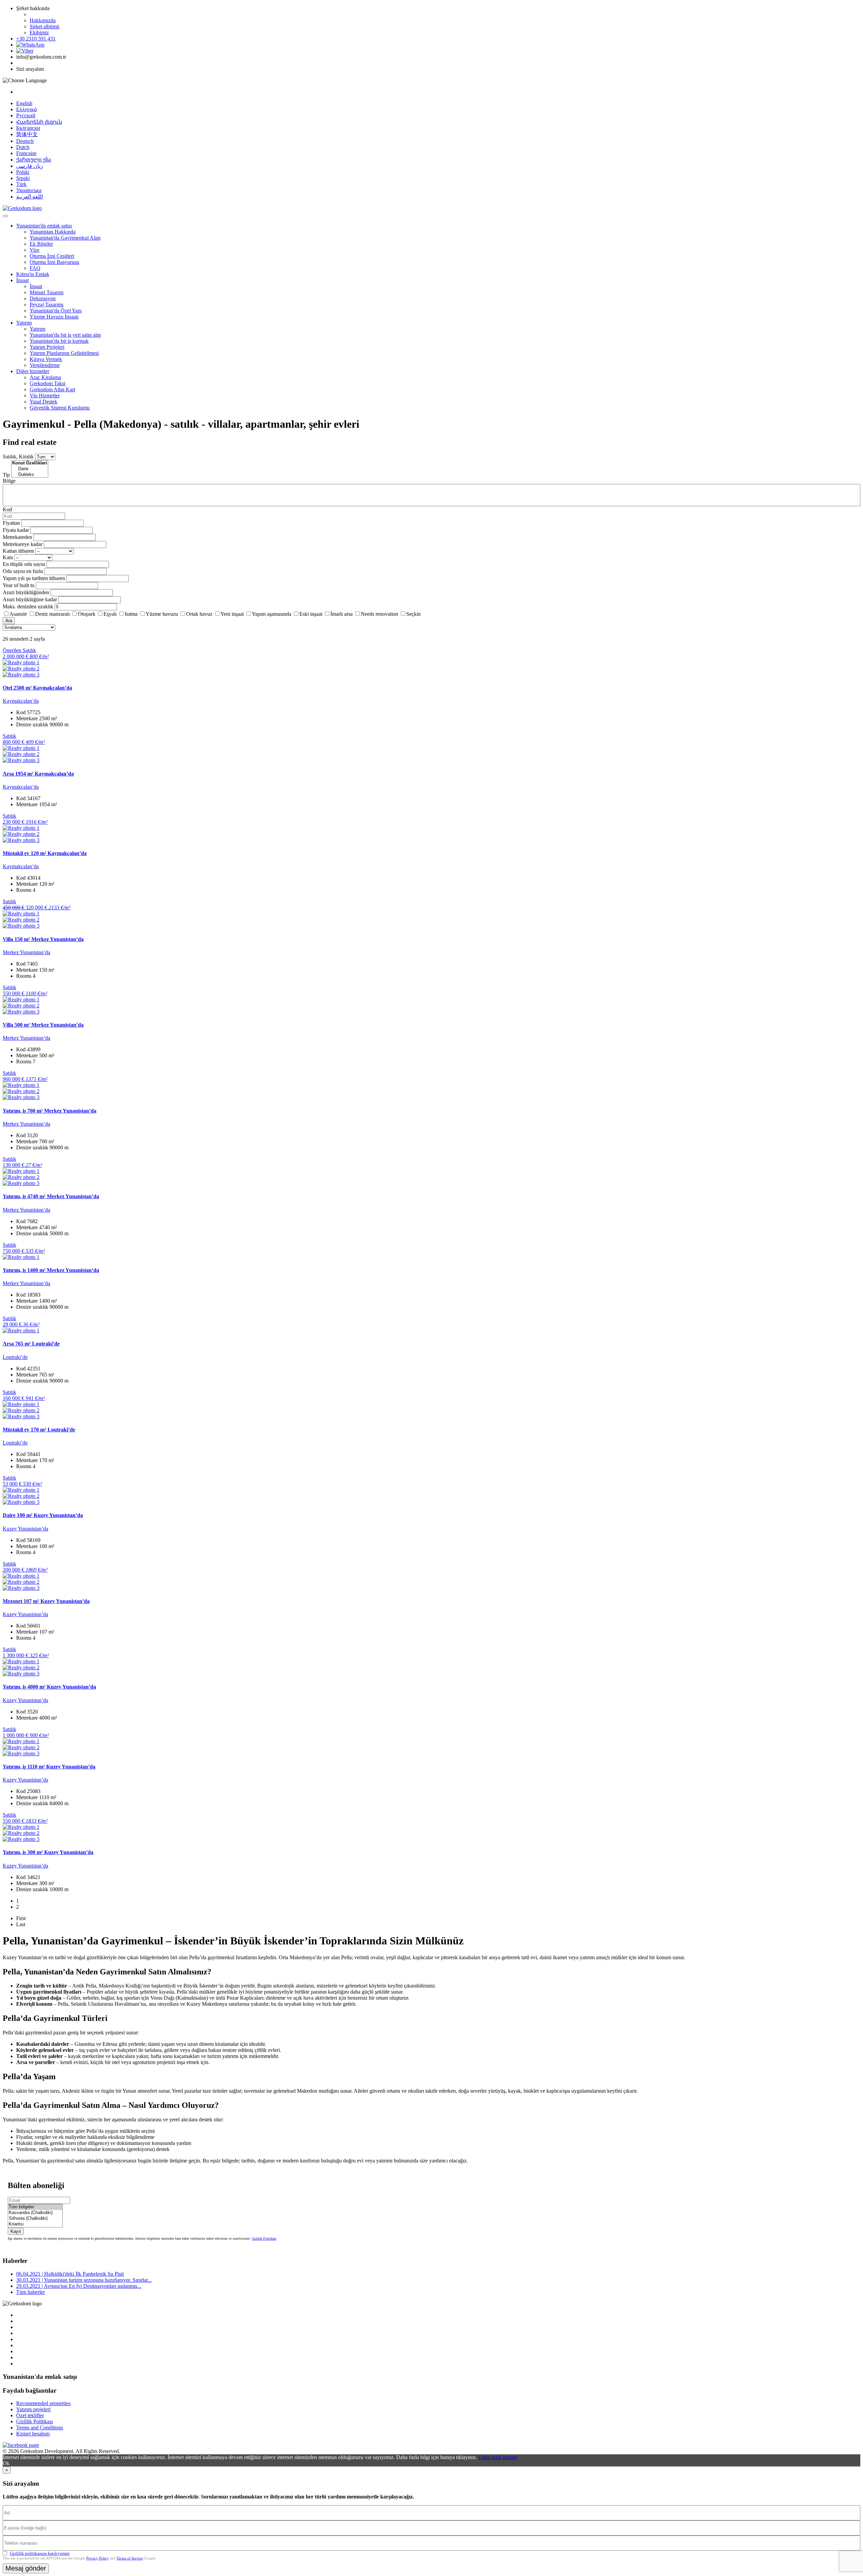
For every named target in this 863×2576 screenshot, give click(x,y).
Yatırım (24, 323)
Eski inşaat (311, 614)
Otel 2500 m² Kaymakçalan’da (37, 688)
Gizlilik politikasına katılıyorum (40, 2553)
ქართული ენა (34, 160)
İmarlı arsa (341, 614)
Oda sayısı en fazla (23, 571)
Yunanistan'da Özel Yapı (56, 311)
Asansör (18, 614)
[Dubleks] (30, 475)
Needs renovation (379, 614)
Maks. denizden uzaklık (28, 607)
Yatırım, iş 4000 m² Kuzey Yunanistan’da (49, 1687)
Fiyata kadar (16, 530)
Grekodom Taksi (48, 383)
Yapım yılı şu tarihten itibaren (34, 578)
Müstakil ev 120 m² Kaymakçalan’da (45, 853)
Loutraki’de (15, 1357)
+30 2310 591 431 (36, 39)
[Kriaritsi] (35, 2224)
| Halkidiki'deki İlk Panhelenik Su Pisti (70, 2274)
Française (26, 153)
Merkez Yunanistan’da (26, 952)
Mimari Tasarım (47, 292)
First (21, 1918)
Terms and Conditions (40, 2428)
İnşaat (22, 280)
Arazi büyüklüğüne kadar (30, 599)
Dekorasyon (43, 298)
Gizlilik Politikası (264, 2238)
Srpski (23, 178)
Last (21, 1924)
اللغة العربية (29, 197)
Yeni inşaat (232, 614)
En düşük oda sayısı (24, 564)
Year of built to (19, 585)
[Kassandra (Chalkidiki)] (35, 2213)
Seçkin (413, 614)
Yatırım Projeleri (47, 347)
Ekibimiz (39, 33)
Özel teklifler (30, 2415)
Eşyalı (110, 614)
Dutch (23, 147)
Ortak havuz (199, 614)
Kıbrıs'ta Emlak (33, 274)
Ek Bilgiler (41, 244)
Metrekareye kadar (23, 544)
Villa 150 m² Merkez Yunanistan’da (43, 939)
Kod (7, 509)
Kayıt (16, 2231)
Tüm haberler (31, 2292)
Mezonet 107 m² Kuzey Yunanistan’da (46, 1601)
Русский (26, 115)
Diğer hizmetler (33, 371)
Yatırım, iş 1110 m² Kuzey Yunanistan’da (49, 1767)
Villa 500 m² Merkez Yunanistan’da (43, 1025)
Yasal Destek (43, 402)
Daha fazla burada (498, 2457)
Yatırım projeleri (33, 2409)
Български (28, 128)
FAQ (35, 268)
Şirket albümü (44, 26)
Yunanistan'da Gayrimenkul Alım (65, 238)
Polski (23, 172)
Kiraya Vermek (46, 359)
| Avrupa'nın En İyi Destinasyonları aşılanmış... (79, 2286)
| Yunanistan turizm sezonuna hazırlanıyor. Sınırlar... (84, 2280)
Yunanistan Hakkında (53, 232)
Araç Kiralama (45, 377)
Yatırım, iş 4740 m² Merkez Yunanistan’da (51, 1196)
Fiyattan (12, 523)
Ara (9, 621)
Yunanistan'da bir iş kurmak (59, 341)
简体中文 (27, 134)
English (24, 103)
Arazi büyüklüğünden (26, 592)
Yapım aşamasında (272, 614)
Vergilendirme (45, 365)
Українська (29, 190)
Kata (8, 557)
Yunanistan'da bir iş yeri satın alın (65, 335)
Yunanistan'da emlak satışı (44, 226)
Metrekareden (17, 537)
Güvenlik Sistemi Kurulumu (60, 408)
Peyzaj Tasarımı (47, 305)
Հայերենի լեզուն (39, 122)
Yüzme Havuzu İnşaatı (54, 317)
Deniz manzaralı (52, 614)
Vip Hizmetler (45, 396)
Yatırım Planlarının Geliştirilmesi (64, 353)
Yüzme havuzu (162, 614)
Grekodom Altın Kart (52, 389)
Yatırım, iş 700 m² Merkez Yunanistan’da (50, 1111)
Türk (21, 184)
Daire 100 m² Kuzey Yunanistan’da (43, 1515)
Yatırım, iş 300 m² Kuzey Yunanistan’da (48, 1852)
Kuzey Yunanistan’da (25, 1529)
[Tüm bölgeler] (35, 2207)
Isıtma (131, 614)
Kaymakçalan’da (21, 701)
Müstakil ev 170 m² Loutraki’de (39, 1430)
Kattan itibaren (18, 551)
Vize (35, 250)
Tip (6, 475)
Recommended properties (43, 2403)
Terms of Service (130, 2558)
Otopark (87, 614)
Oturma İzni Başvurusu (54, 262)
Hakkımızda (43, 20)
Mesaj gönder (26, 2568)
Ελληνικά (26, 109)
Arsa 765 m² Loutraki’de (31, 1344)
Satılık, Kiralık (18, 457)
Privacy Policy (98, 2558)
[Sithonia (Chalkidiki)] (35, 2219)
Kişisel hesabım (33, 2434)
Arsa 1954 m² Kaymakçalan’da (38, 774)
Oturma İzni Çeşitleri (52, 256)
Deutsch (25, 141)
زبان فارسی (30, 166)
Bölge (9, 481)
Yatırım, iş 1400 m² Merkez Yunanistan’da (51, 1270)
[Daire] (30, 469)
